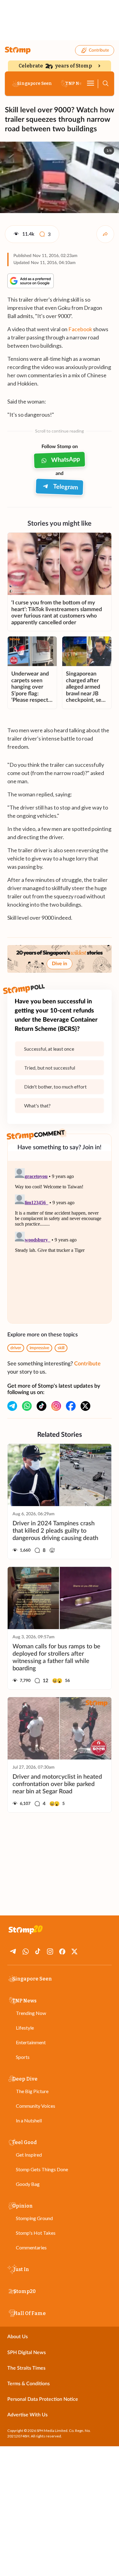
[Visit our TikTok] (41, 1406)
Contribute (99, 50)
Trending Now (31, 2013)
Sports (23, 2057)
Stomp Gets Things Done (42, 2169)
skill (61, 1348)
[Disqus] (60, 1242)
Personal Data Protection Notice (43, 2399)
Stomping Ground (34, 2218)
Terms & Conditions (29, 2384)
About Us (18, 2337)
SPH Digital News (27, 2353)
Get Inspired (29, 2155)
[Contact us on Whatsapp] (27, 1406)
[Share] (105, 234)
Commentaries (31, 2247)
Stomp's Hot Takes (36, 2233)
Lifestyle (25, 2028)
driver (16, 1348)
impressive (39, 1348)
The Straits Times (26, 2368)
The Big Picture (32, 2091)
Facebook (80, 329)
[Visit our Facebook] (71, 1406)
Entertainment (31, 2042)
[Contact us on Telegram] (12, 1406)
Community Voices (36, 2106)
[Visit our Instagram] (56, 1406)
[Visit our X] (85, 1406)
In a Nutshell (29, 2120)
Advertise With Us (27, 2415)
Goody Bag (28, 2184)
